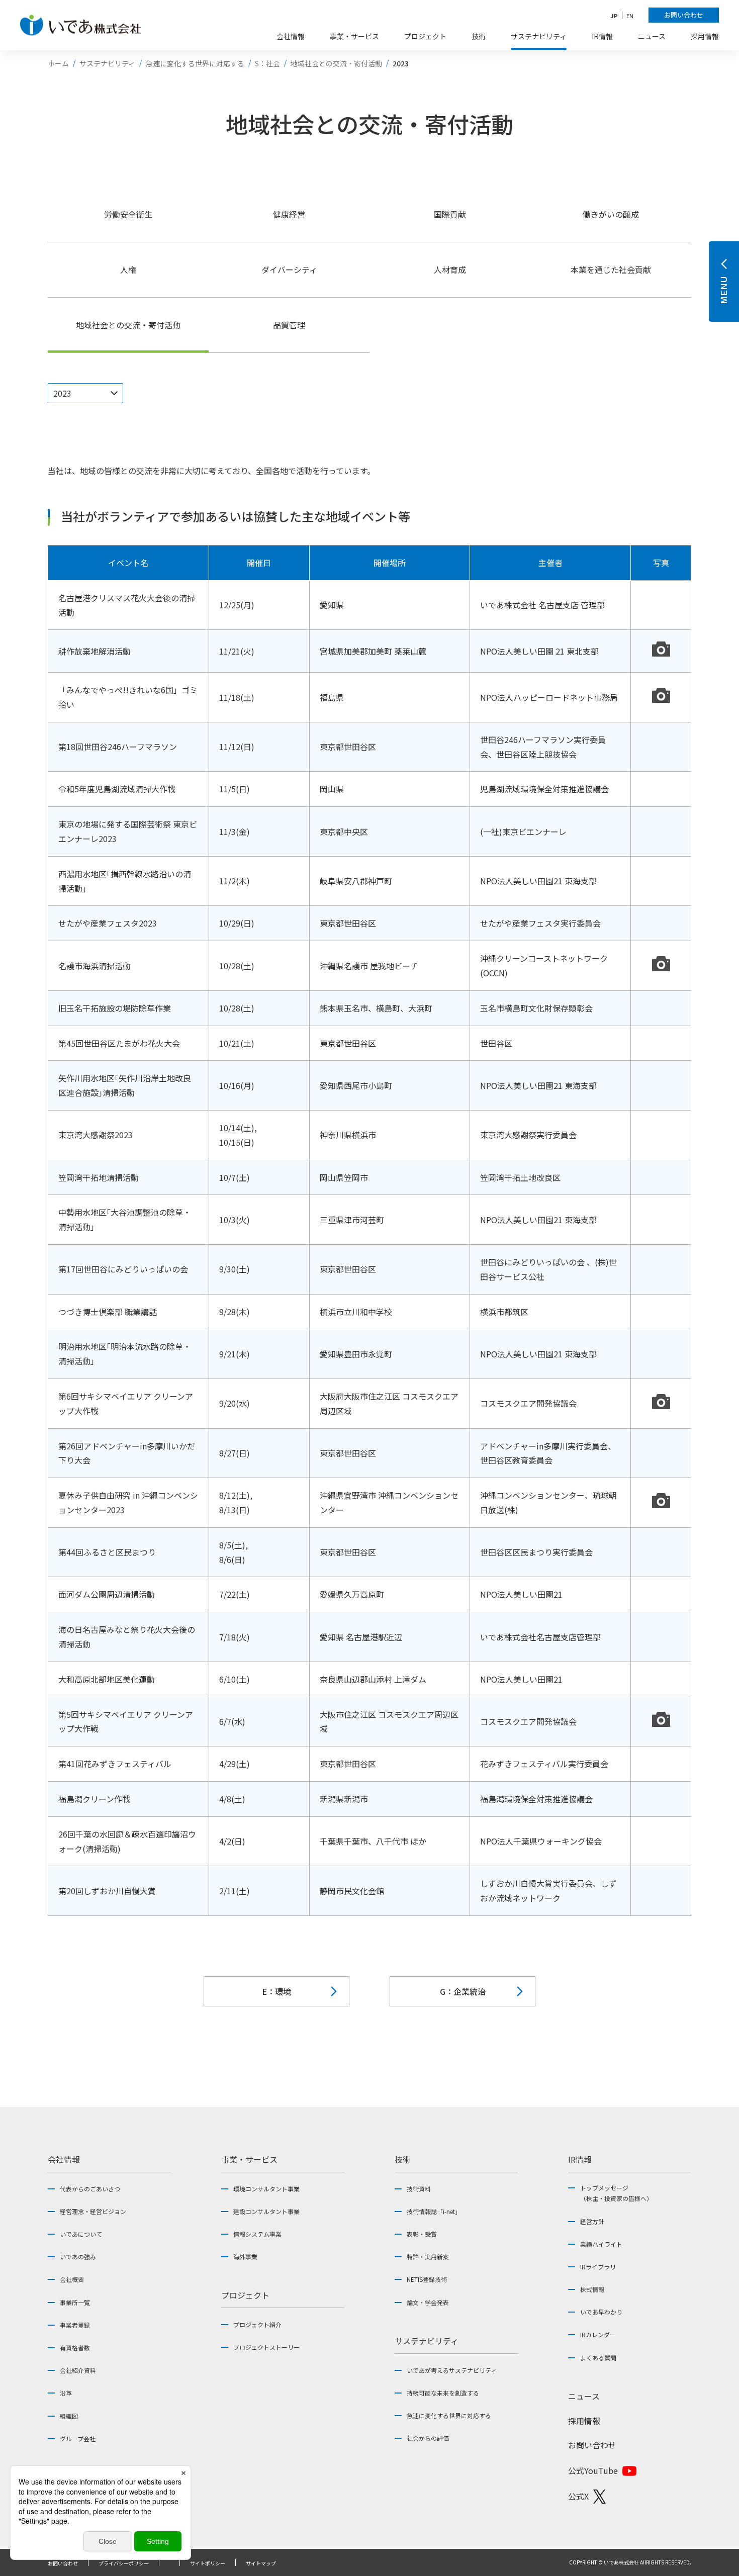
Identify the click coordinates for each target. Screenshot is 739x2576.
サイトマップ (261, 2563)
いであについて (81, 2234)
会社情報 (64, 2159)
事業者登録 (75, 2325)
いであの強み (78, 2257)
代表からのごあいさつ (90, 2189)
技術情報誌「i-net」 (434, 2211)
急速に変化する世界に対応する (449, 2415)
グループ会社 (78, 2439)
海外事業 (245, 2257)
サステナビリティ (427, 2341)
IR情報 (580, 2159)
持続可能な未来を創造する (443, 2393)
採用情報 (584, 2421)
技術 (403, 2159)
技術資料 (419, 2189)
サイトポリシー (208, 2563)
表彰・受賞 (422, 2234)
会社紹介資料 (78, 2370)
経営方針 (592, 2221)
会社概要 (72, 2279)
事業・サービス (249, 2159)
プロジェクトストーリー (266, 2347)
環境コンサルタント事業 (266, 2189)
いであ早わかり (601, 2312)
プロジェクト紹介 (257, 2324)
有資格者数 (75, 2348)
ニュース (584, 2396)
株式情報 (592, 2289)
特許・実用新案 (428, 2257)
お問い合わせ (592, 2445)
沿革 (66, 2393)
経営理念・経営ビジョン (93, 2211)
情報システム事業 (257, 2234)
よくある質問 (598, 2358)
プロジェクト (245, 2295)
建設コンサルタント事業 (266, 2211)
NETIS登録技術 (427, 2279)
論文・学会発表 (428, 2302)
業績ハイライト (601, 2244)
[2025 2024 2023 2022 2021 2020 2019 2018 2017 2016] (85, 393)
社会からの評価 (428, 2438)
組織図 (69, 2416)
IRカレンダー (598, 2334)
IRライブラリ (598, 2267)
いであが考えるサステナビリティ (452, 2370)
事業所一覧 (75, 2302)
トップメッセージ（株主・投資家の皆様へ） (616, 2193)
